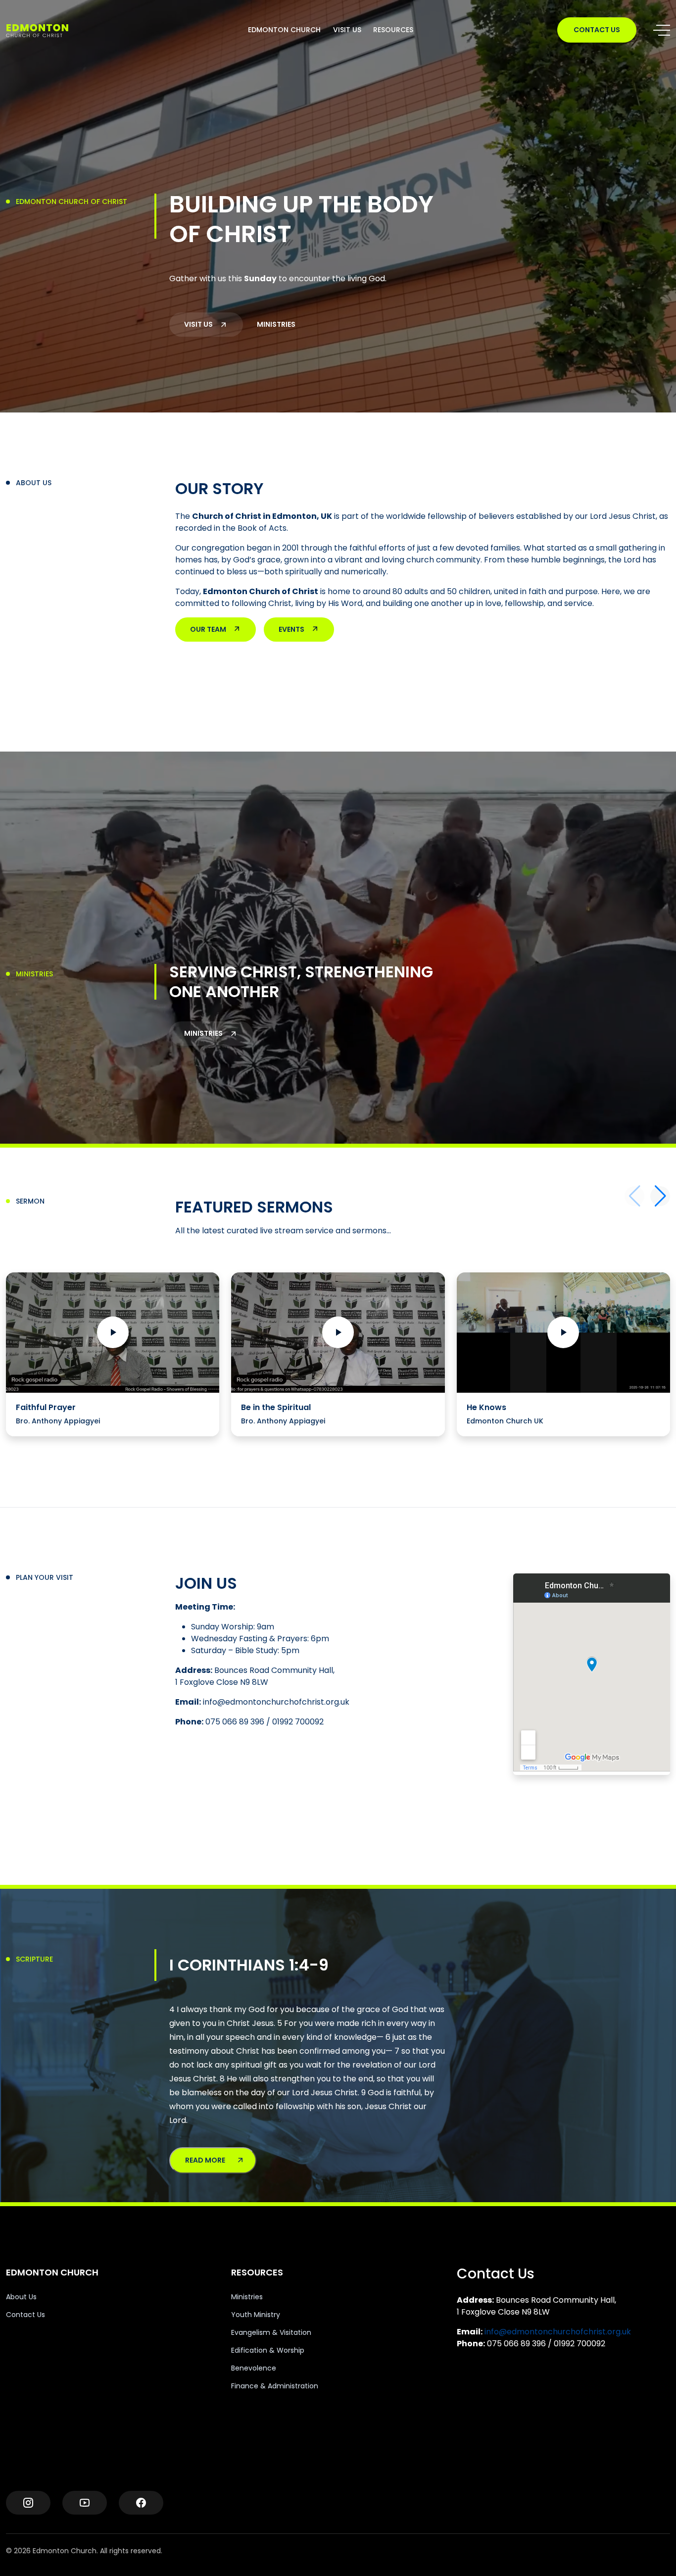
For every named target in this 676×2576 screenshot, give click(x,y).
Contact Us (25, 2315)
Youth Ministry (256, 2315)
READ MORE (205, 2160)
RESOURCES (393, 30)
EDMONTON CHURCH (284, 30)
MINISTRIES (276, 324)
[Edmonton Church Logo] (55, 30)
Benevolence (254, 2368)
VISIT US (347, 30)
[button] (660, 1196)
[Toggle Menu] (662, 30)
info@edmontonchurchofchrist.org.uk (558, 2332)
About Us (21, 2297)
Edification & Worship (268, 2350)
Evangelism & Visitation (271, 2332)
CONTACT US (597, 30)
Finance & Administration (275, 2386)
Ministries (247, 2297)
